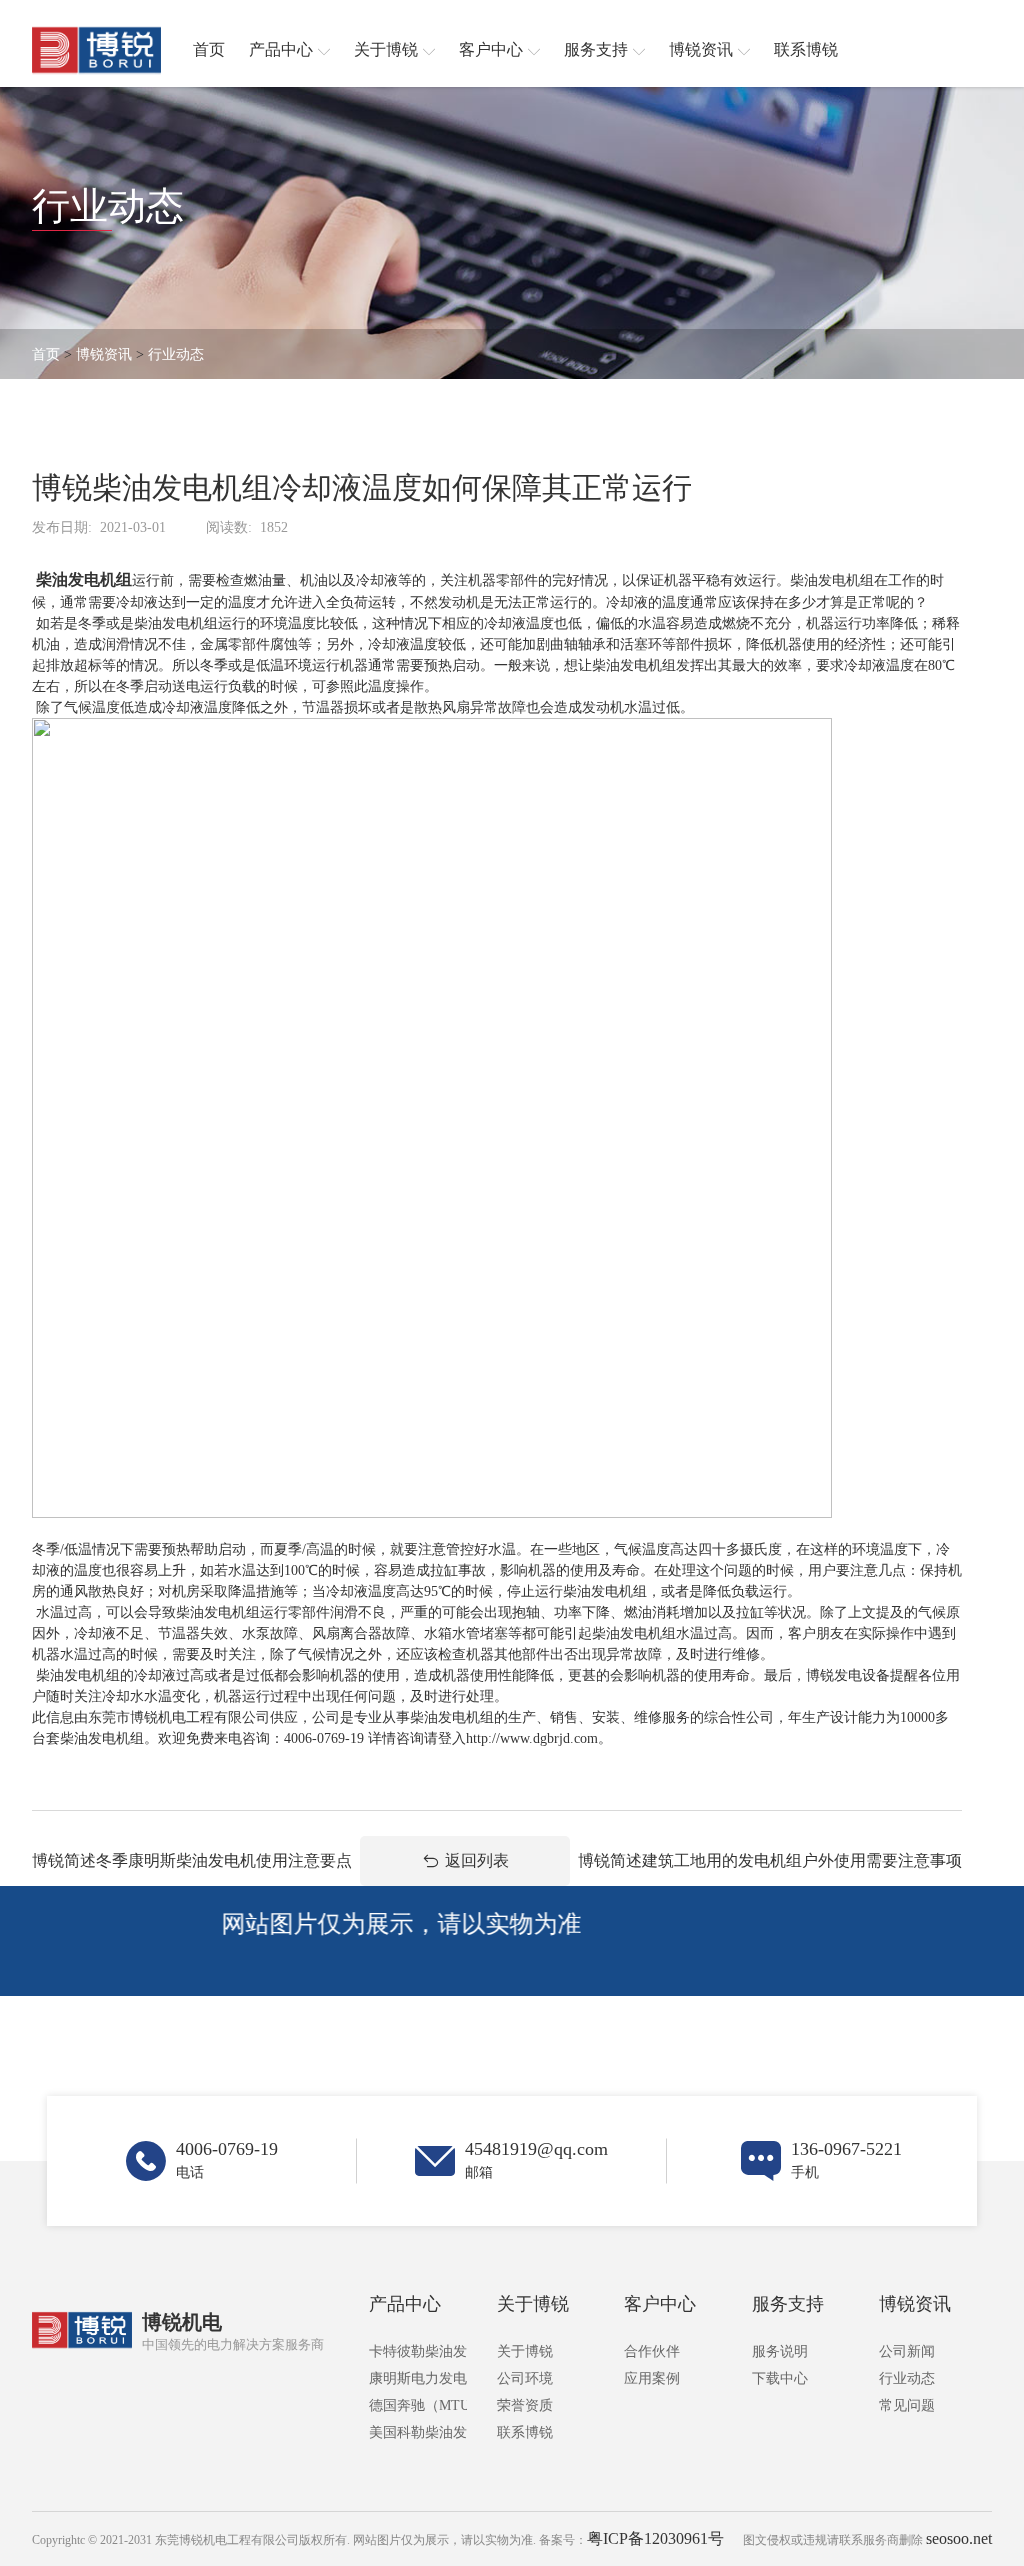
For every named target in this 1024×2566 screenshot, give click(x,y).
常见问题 (907, 2405)
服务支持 (788, 2304)
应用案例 (652, 2378)
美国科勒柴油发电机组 (418, 2432)
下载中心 (780, 2378)
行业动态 (176, 354)
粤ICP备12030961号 (655, 2538)
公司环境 (525, 2378)
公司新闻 (907, 2351)
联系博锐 (525, 2432)
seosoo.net (959, 2538)
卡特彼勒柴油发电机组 (418, 2351)
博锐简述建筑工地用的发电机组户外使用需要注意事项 (770, 1860)
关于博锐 (533, 2304)
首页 (46, 354)
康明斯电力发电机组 (418, 2378)
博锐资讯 (104, 354)
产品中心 (405, 2304)
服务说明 (780, 2351)
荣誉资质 (525, 2405)
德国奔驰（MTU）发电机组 (418, 2405)
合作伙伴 (652, 2351)
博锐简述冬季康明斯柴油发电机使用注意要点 (192, 1860)
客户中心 (660, 2304)
